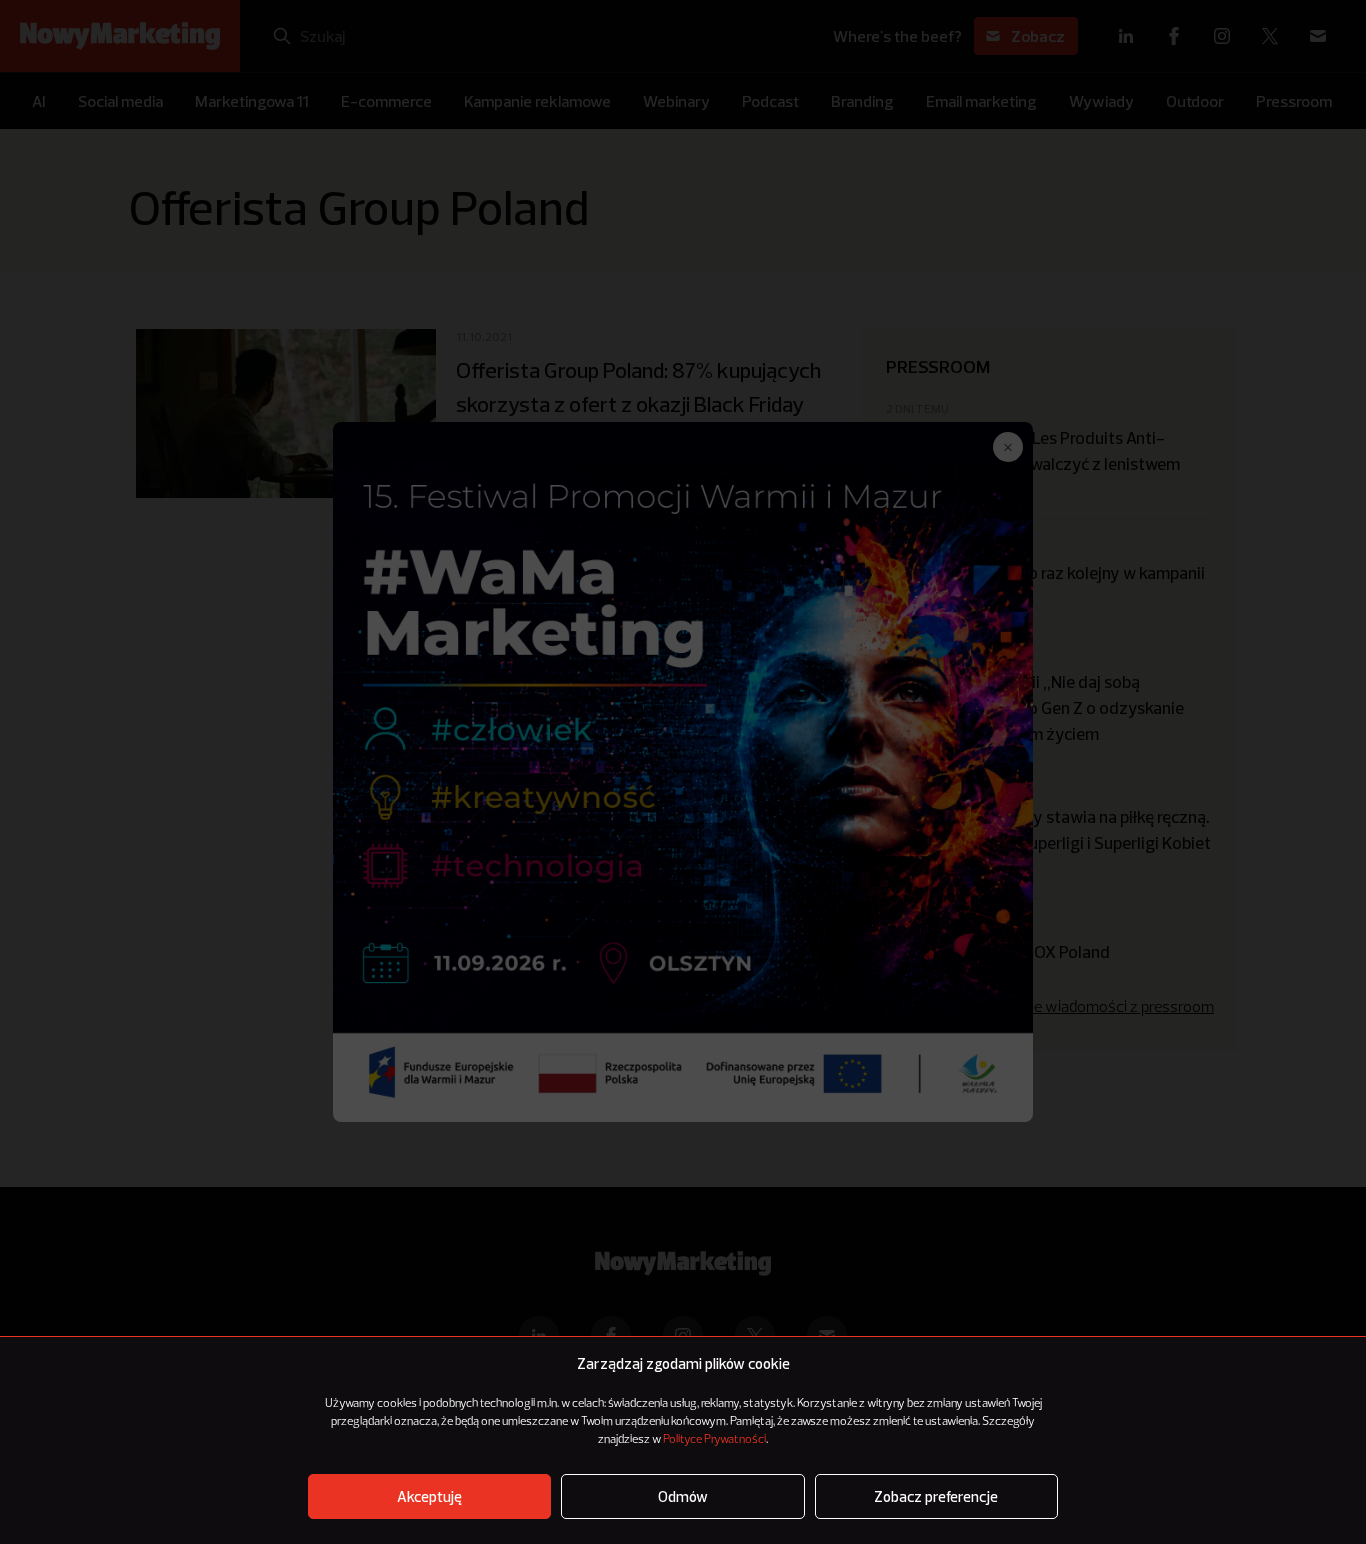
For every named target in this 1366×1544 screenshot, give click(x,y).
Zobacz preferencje (936, 1496)
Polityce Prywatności (714, 1440)
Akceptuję (429, 1496)
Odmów (683, 1496)
